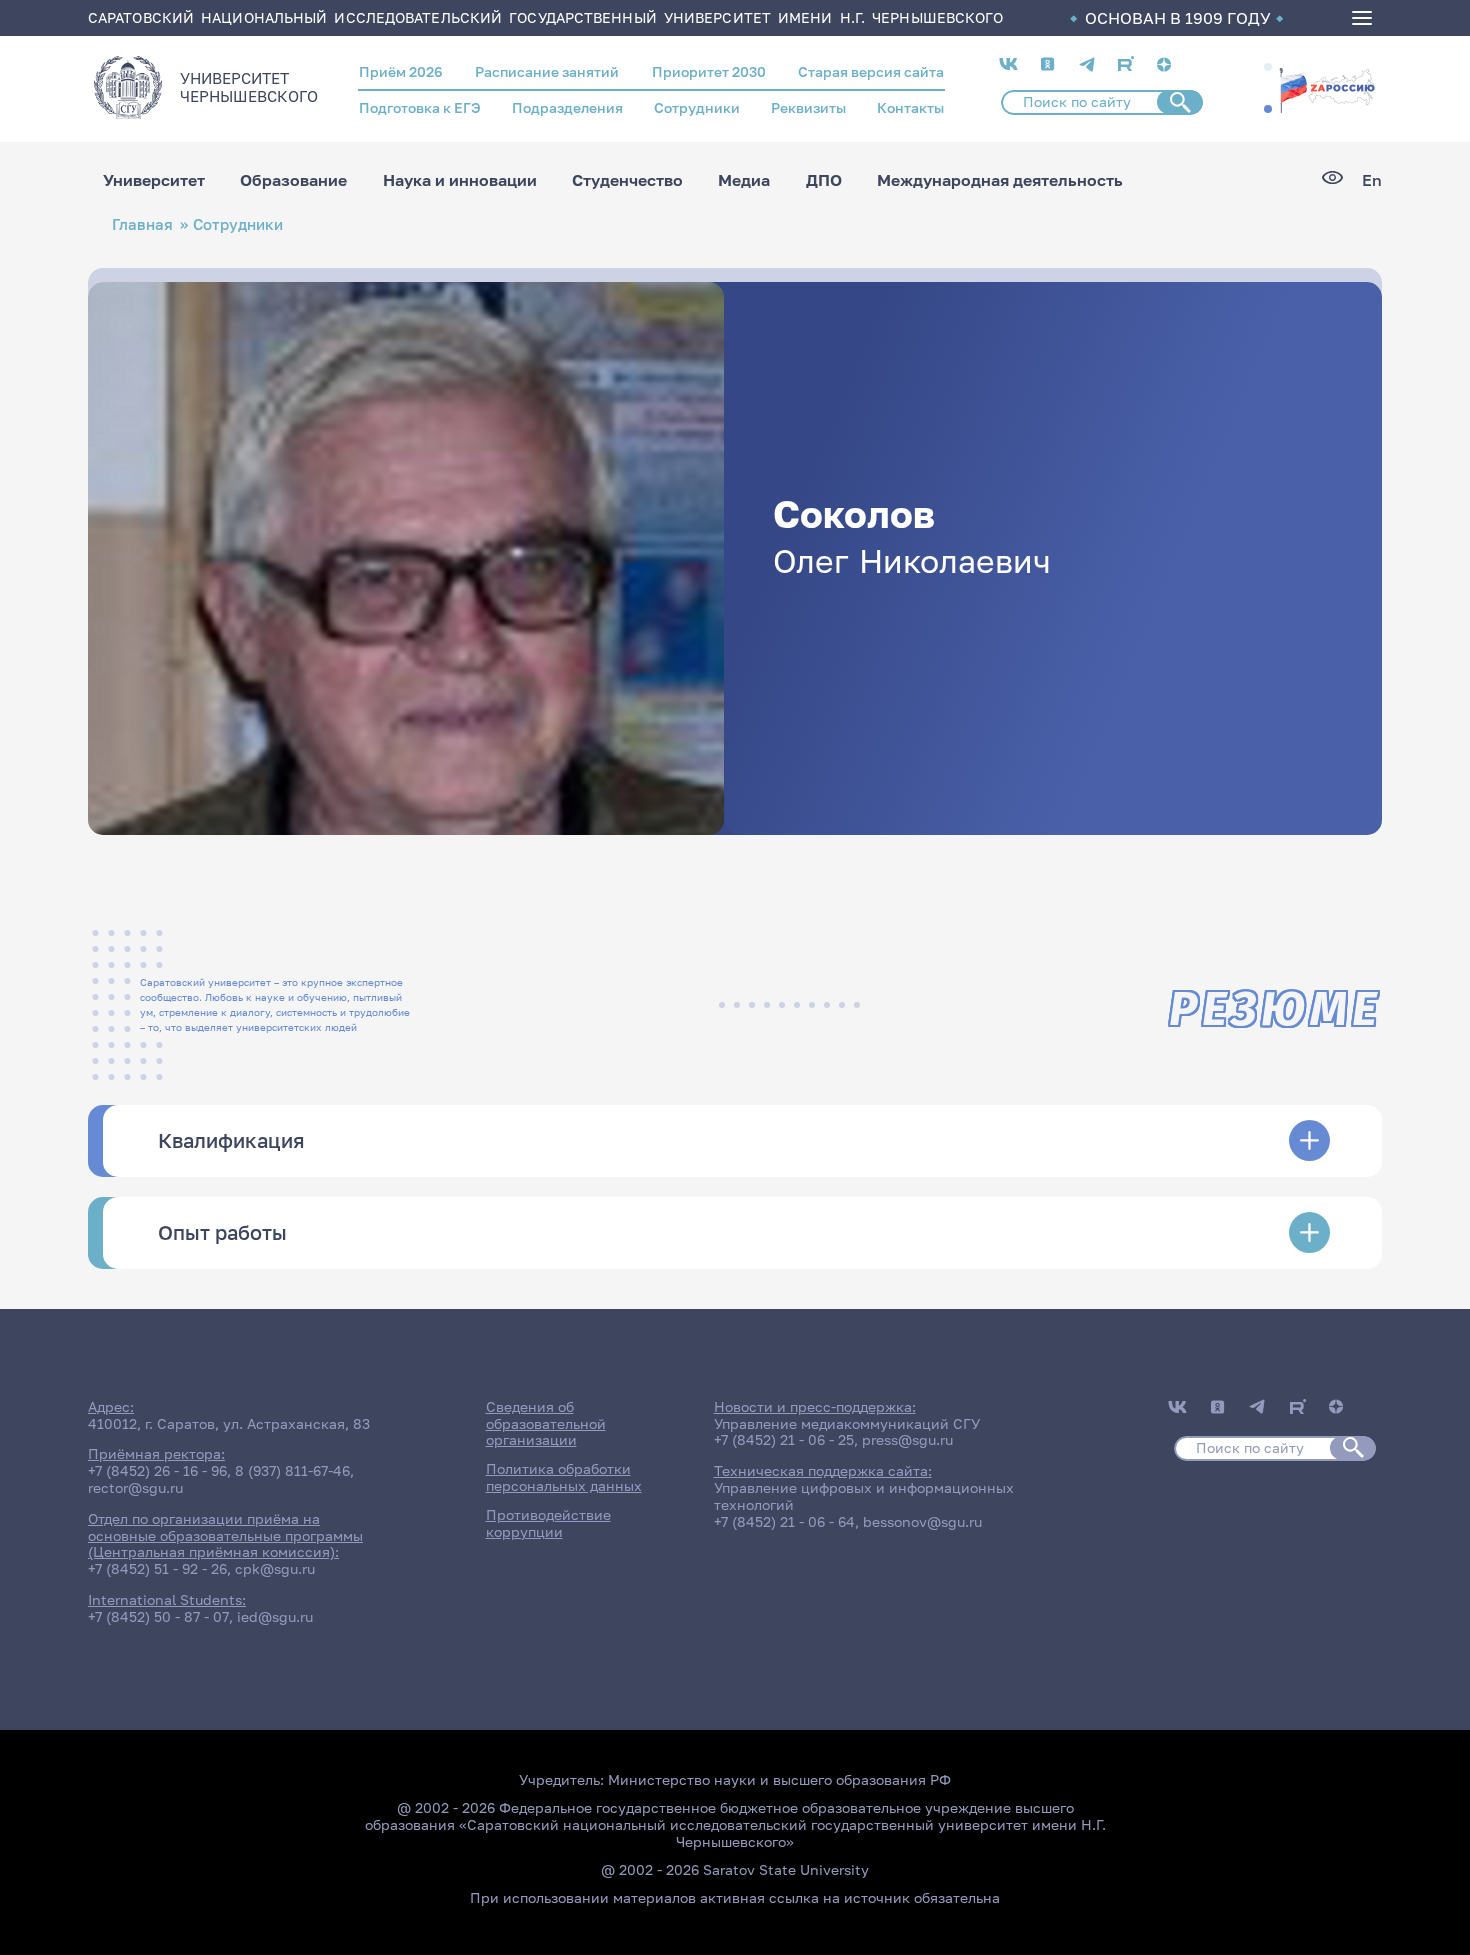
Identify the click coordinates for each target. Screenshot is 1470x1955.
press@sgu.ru (907, 1439)
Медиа (744, 180)
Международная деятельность (1000, 180)
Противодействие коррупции (548, 1523)
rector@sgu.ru (135, 1487)
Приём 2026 (401, 71)
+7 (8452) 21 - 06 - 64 (784, 1521)
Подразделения (567, 107)
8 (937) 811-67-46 (292, 1470)
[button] (1268, 67)
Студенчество (627, 180)
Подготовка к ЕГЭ (420, 107)
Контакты (910, 107)
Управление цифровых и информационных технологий (864, 1496)
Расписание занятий (547, 71)
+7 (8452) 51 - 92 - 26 (157, 1568)
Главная (142, 224)
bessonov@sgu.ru (922, 1521)
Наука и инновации (460, 180)
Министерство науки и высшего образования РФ (779, 1779)
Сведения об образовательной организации (546, 1423)
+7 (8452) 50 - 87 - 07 (158, 1616)
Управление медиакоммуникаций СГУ (847, 1423)
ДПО (824, 180)
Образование (293, 180)
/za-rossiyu (1327, 88)
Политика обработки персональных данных (564, 1477)
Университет (154, 180)
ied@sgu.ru (275, 1616)
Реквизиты (808, 107)
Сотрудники (697, 107)
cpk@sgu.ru (275, 1568)
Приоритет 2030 (709, 71)
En (1372, 180)
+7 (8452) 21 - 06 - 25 (784, 1439)
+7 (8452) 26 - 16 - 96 (157, 1470)
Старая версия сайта (871, 71)
